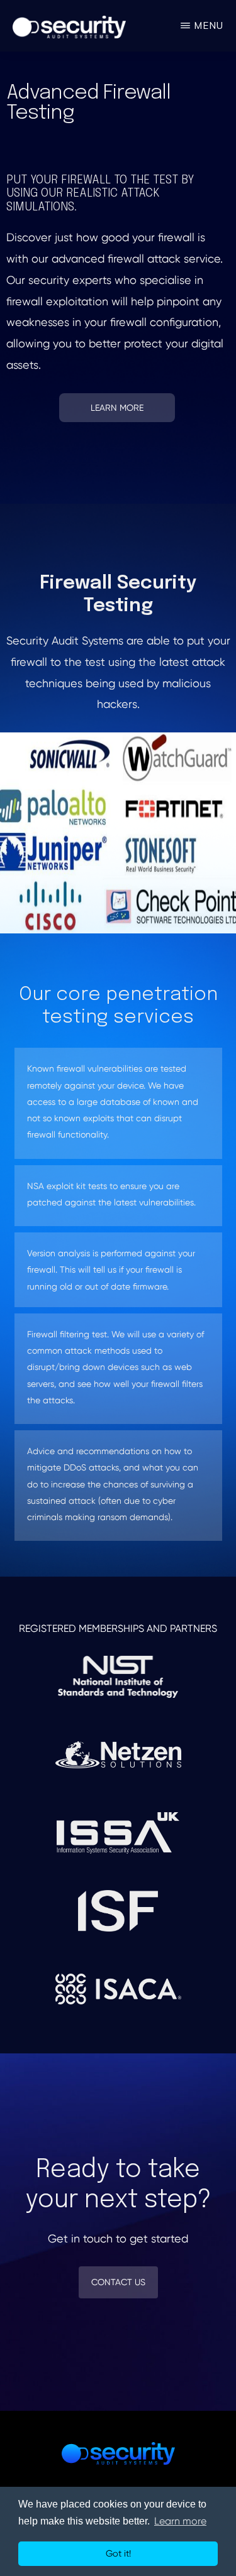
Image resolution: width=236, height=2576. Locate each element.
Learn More (117, 408)
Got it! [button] (118, 2553)
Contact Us (118, 2282)
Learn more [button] (180, 2521)
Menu (209, 25)
